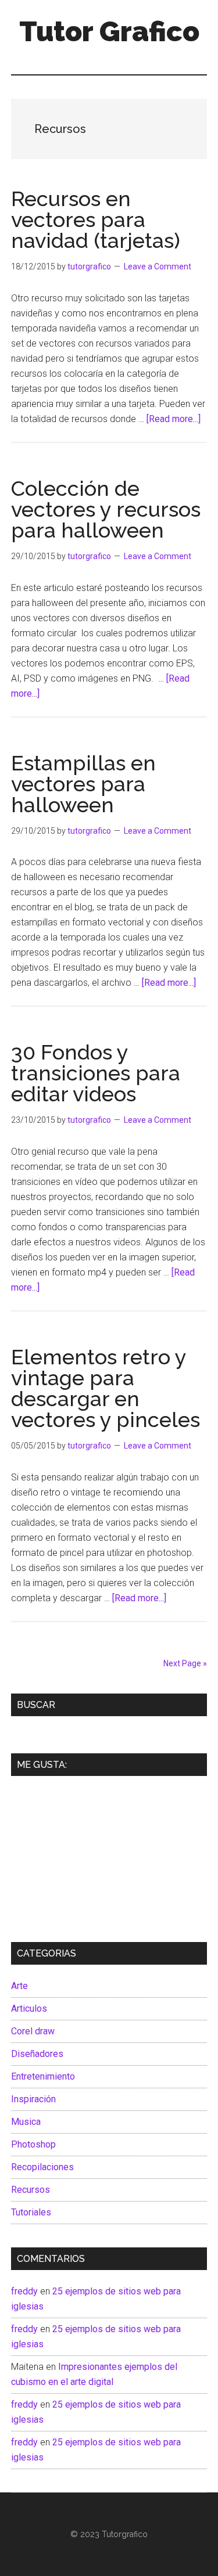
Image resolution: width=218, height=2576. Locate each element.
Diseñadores (37, 2054)
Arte (19, 1986)
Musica (26, 2122)
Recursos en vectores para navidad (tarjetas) (96, 219)
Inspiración (33, 2099)
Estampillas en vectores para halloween (83, 784)
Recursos (31, 2190)
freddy (24, 2291)
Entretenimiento (43, 2076)
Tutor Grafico (109, 31)
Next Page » (185, 1663)
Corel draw (33, 2031)
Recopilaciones (42, 2167)
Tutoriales (31, 2212)
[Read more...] (174, 419)
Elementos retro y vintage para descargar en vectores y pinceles (106, 1388)
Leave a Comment (158, 266)
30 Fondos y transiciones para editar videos (96, 1073)
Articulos (29, 2008)
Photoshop (33, 2144)
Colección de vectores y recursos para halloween (106, 509)
